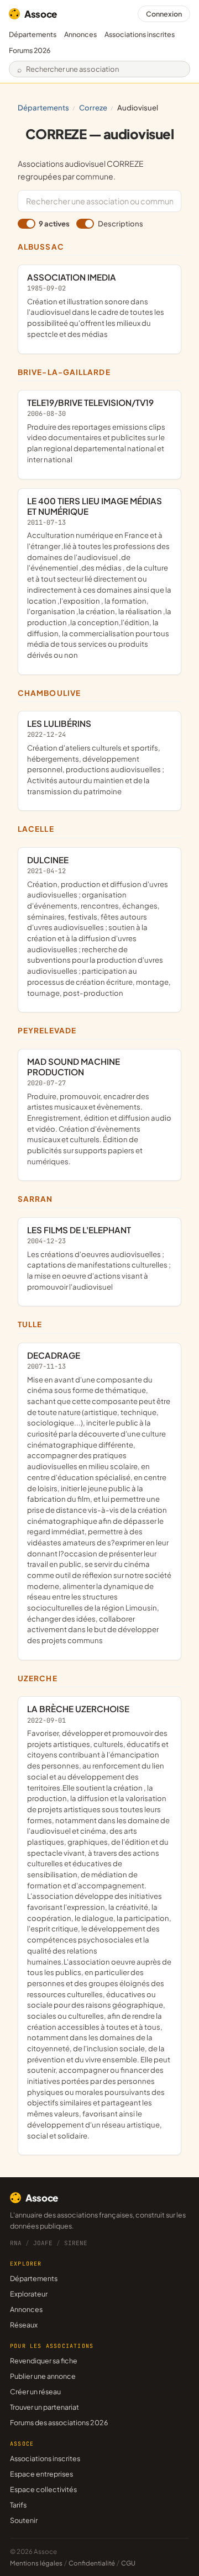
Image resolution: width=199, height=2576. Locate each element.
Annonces (80, 34)
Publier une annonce (43, 2376)
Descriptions (120, 223)
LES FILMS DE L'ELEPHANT (99, 1258)
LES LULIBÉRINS (96, 757)
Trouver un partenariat (44, 2407)
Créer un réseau (35, 2392)
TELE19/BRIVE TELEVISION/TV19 (96, 431)
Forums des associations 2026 (59, 2422)
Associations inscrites (140, 34)
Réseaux (24, 2325)
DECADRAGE (99, 1497)
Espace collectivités (43, 2489)
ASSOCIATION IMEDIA (96, 305)
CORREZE (93, 107)
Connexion (164, 14)
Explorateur (29, 2294)
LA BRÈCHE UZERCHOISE (99, 1922)
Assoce (41, 14)
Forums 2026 (30, 50)
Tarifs (18, 2505)
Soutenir (24, 2520)
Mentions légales (36, 2563)
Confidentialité (92, 2563)
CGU (128, 2563)
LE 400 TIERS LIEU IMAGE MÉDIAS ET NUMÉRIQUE (99, 577)
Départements (33, 34)
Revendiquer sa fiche (44, 2361)
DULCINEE (99, 926)
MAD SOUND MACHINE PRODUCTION (99, 1111)
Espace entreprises (41, 2474)
